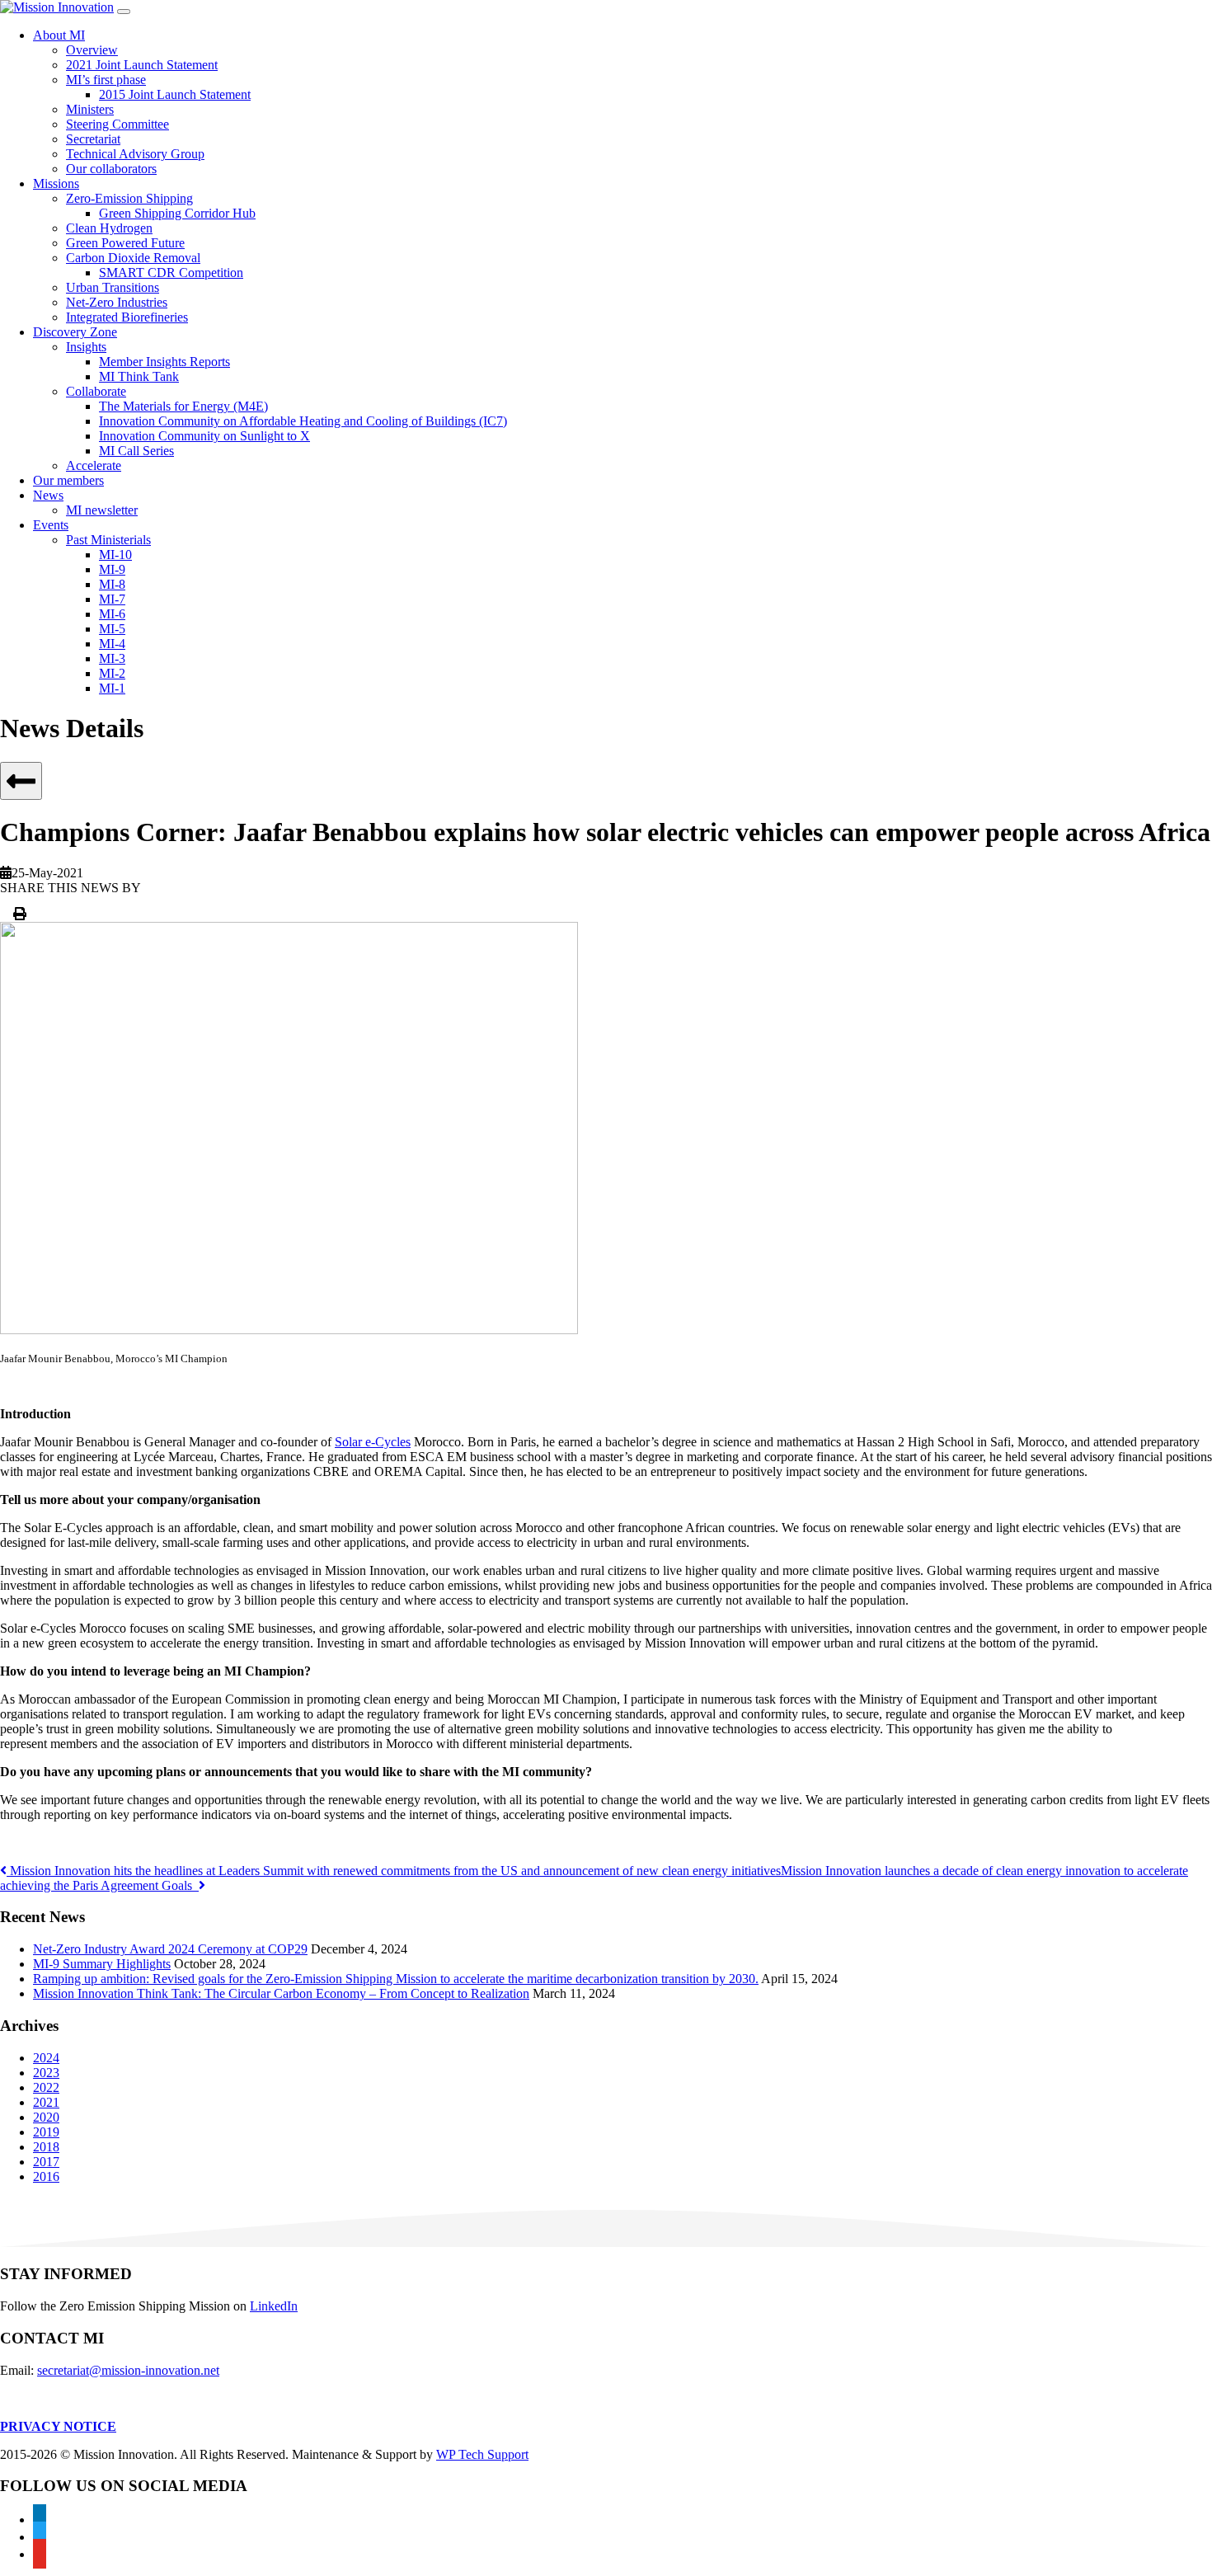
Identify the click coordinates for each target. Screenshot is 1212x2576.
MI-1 (112, 688)
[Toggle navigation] (124, 12)
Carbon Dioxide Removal (133, 258)
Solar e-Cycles (373, 1442)
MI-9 (112, 569)
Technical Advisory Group (135, 154)
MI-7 (112, 599)
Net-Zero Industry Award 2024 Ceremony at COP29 (170, 1949)
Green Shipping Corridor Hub (177, 213)
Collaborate (96, 391)
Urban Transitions (113, 287)
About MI (59, 35)
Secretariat (93, 139)
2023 (46, 2073)
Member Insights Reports (164, 362)
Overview (92, 50)
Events (51, 525)
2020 (46, 2117)
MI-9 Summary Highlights (102, 1964)
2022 (46, 2087)
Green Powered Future (125, 243)
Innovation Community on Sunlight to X (204, 436)
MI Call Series (136, 451)
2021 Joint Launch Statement (142, 65)
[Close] (20, 914)
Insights (86, 347)
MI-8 (112, 584)
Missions (56, 183)
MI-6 (112, 614)
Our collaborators (111, 169)
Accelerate (94, 465)
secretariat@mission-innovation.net (128, 2370)
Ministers (90, 109)
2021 (46, 2102)
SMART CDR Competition (171, 273)
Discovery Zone (75, 332)
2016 (46, 2176)
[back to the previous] (21, 781)
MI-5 (112, 629)
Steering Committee (117, 124)
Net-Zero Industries (117, 302)
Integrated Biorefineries (127, 317)
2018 (46, 2147)
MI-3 (112, 658)
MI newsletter (102, 510)
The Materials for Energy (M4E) (183, 406)
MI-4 (112, 644)
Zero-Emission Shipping (129, 198)
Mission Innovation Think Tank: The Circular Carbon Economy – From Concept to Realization (281, 1993)
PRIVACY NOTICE (58, 2426)
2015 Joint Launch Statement (175, 94)
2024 (46, 2058)
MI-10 (115, 555)
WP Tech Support (482, 2454)
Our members (68, 480)
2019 (46, 2132)
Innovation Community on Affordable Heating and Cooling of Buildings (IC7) (303, 421)
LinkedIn (274, 2306)
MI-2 (112, 673)
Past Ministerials (108, 540)
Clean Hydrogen (109, 228)
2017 (46, 2162)
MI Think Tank (139, 376)
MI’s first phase (106, 80)
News (48, 495)
